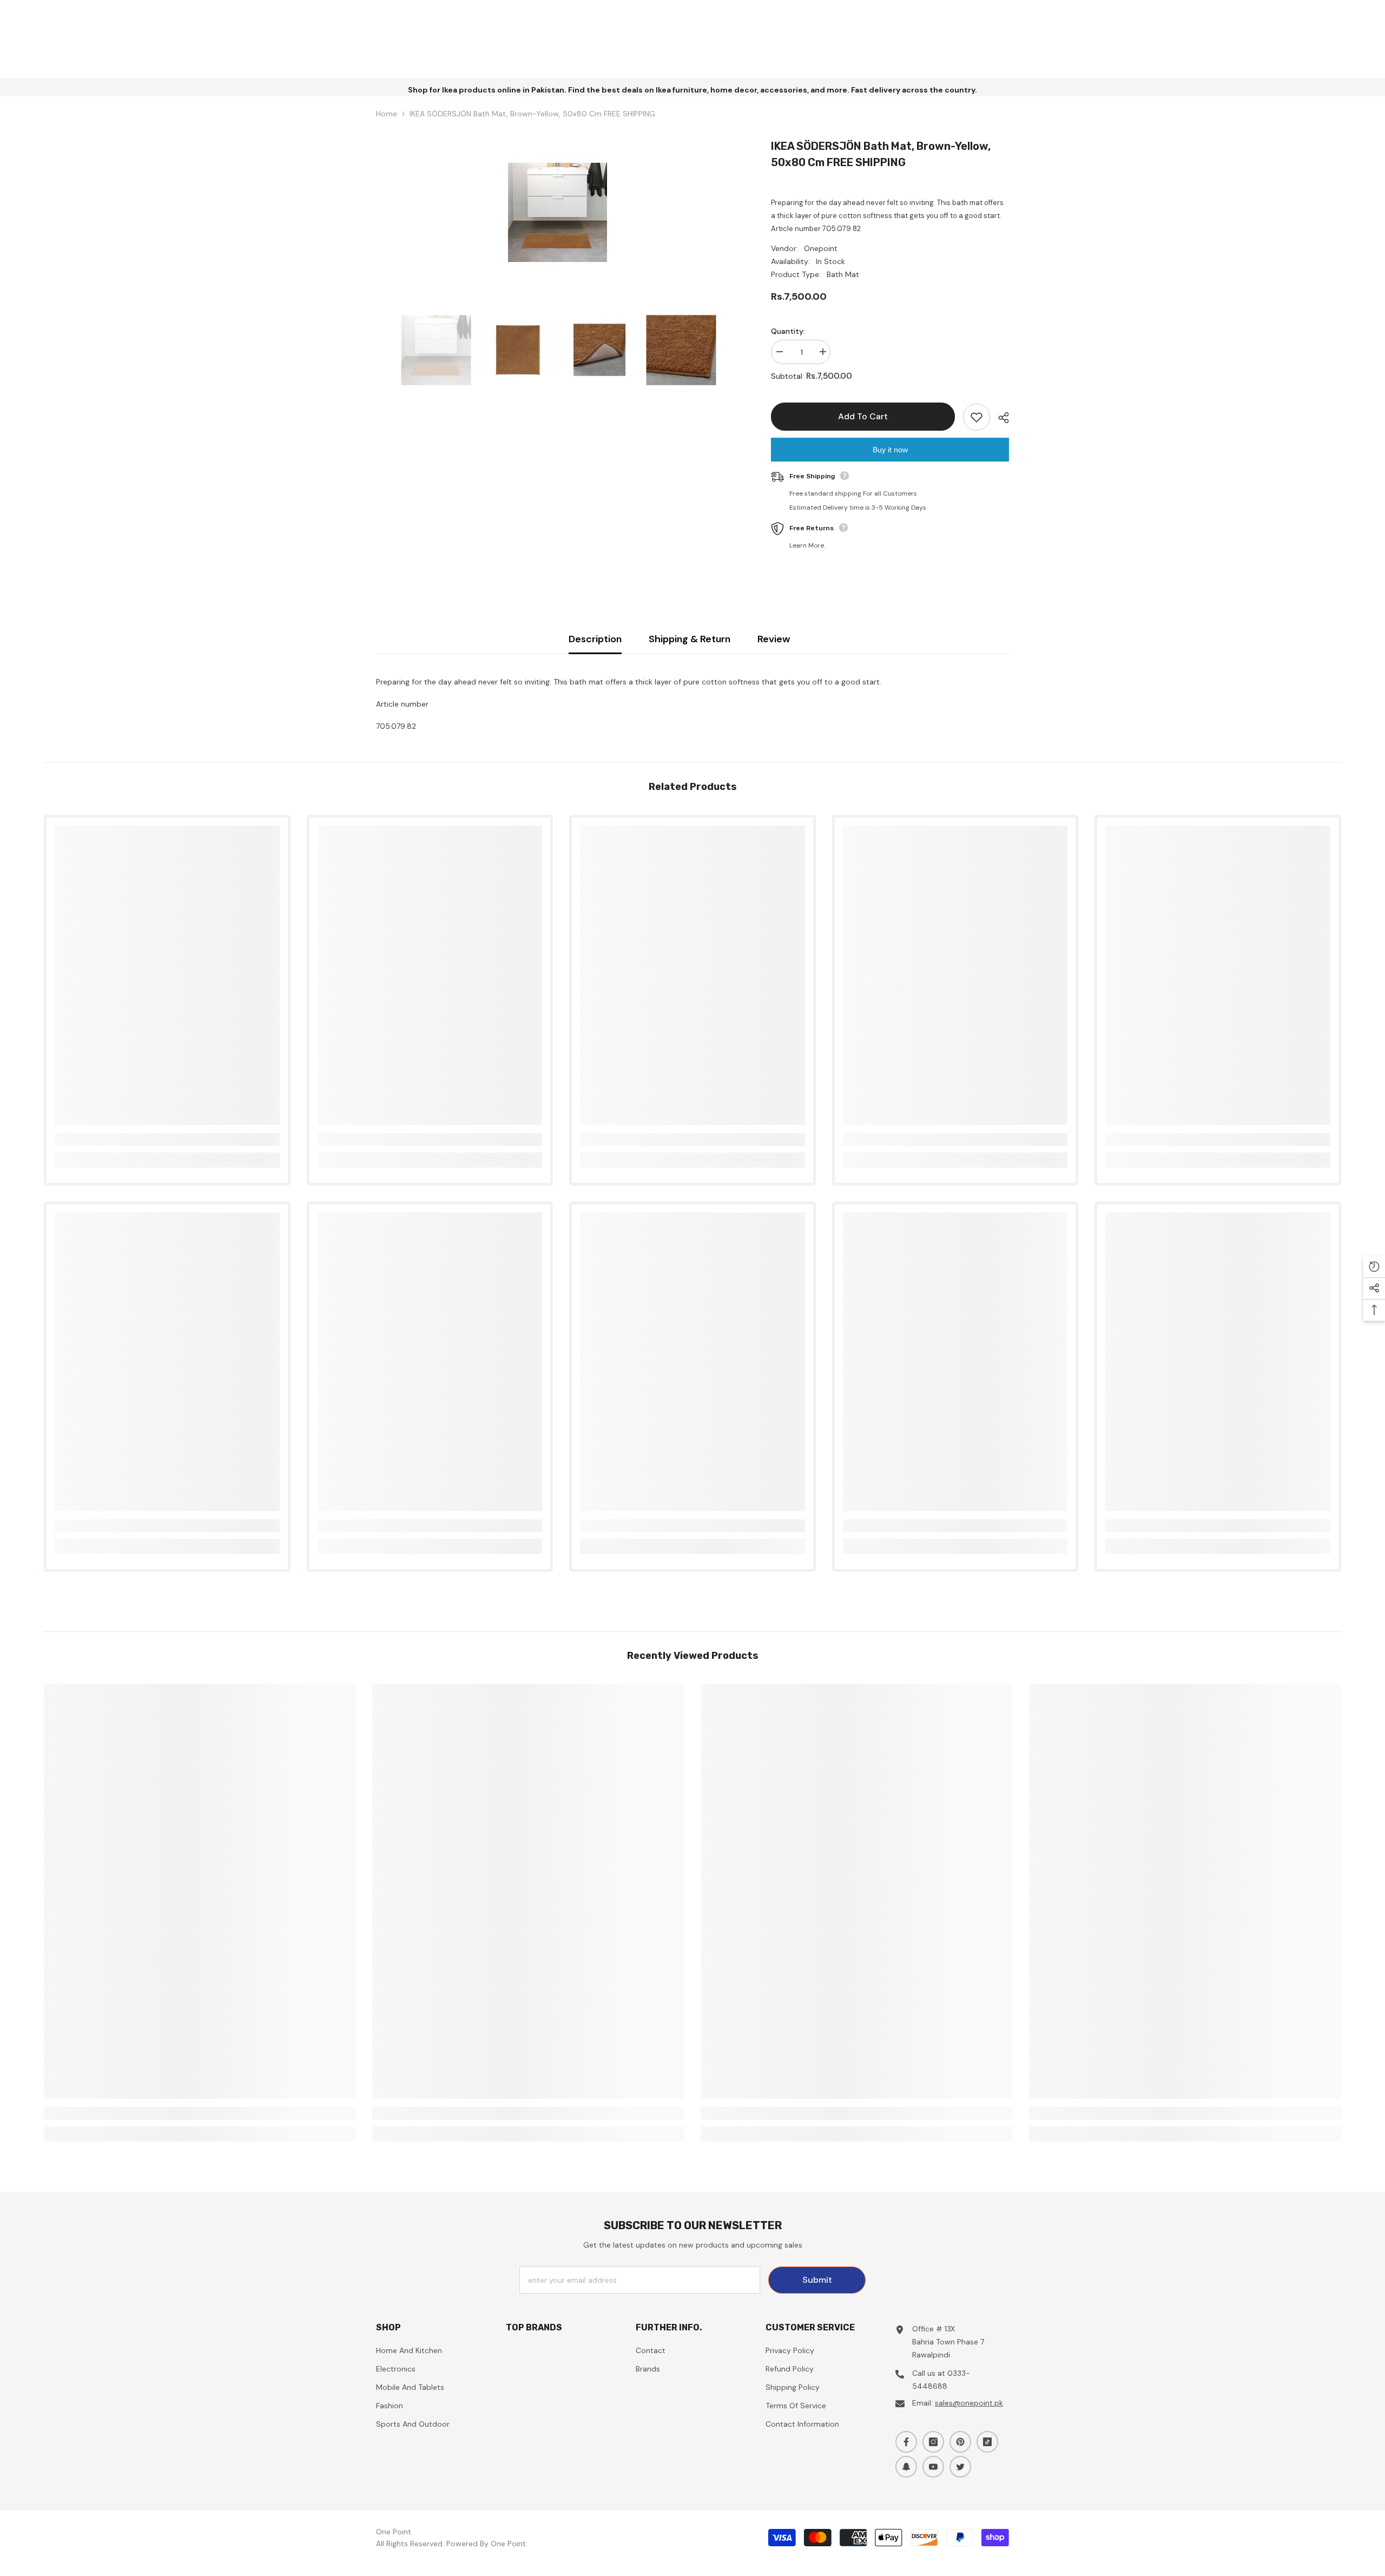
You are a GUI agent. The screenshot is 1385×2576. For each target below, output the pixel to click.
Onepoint (821, 248)
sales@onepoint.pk (969, 2403)
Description (595, 639)
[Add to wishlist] (977, 417)
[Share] (1000, 418)
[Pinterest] (960, 2442)
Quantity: (788, 331)
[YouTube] (933, 2467)
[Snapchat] (906, 2467)
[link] (167, 1139)
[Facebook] (906, 2442)
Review (774, 639)
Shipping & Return (690, 639)
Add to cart (863, 416)
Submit (817, 2280)
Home (387, 114)
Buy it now (890, 450)
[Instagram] (933, 2442)
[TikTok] (987, 2442)
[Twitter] (960, 2467)
